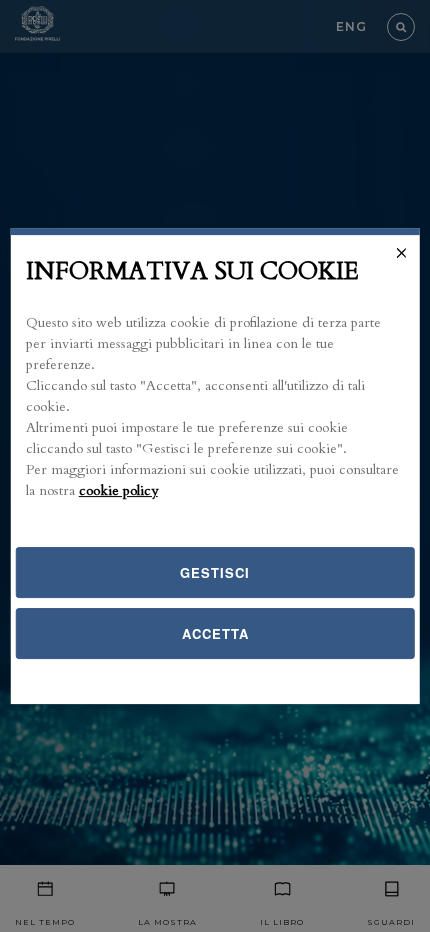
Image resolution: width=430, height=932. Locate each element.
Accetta (215, 633)
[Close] (401, 253)
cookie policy (118, 490)
